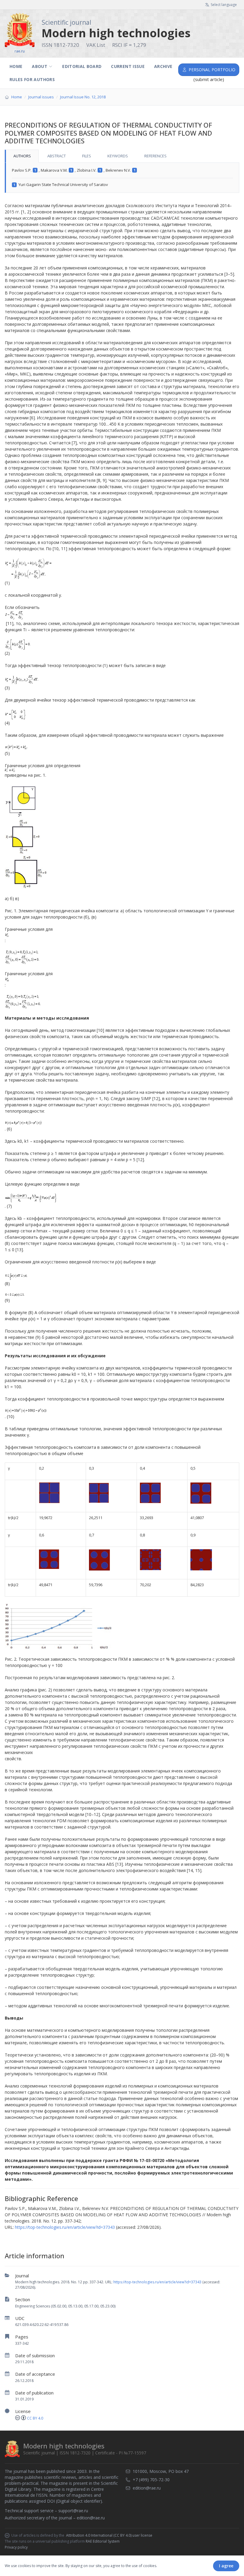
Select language (224, 5)
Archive (163, 66)
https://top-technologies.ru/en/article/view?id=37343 (157, 2282)
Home (16, 66)
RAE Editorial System (103, 2541)
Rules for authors (32, 79)
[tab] (22, 156)
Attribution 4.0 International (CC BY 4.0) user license (109, 2535)
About (40, 66)
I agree (226, 2566)
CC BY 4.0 (35, 2418)
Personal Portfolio (212, 70)
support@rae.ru (73, 2511)
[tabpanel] (122, 178)
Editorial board (82, 66)
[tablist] (122, 156)
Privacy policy (16, 2547)
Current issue (128, 66)
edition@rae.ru (91, 2518)
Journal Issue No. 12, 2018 (83, 97)
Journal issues (41, 97)
